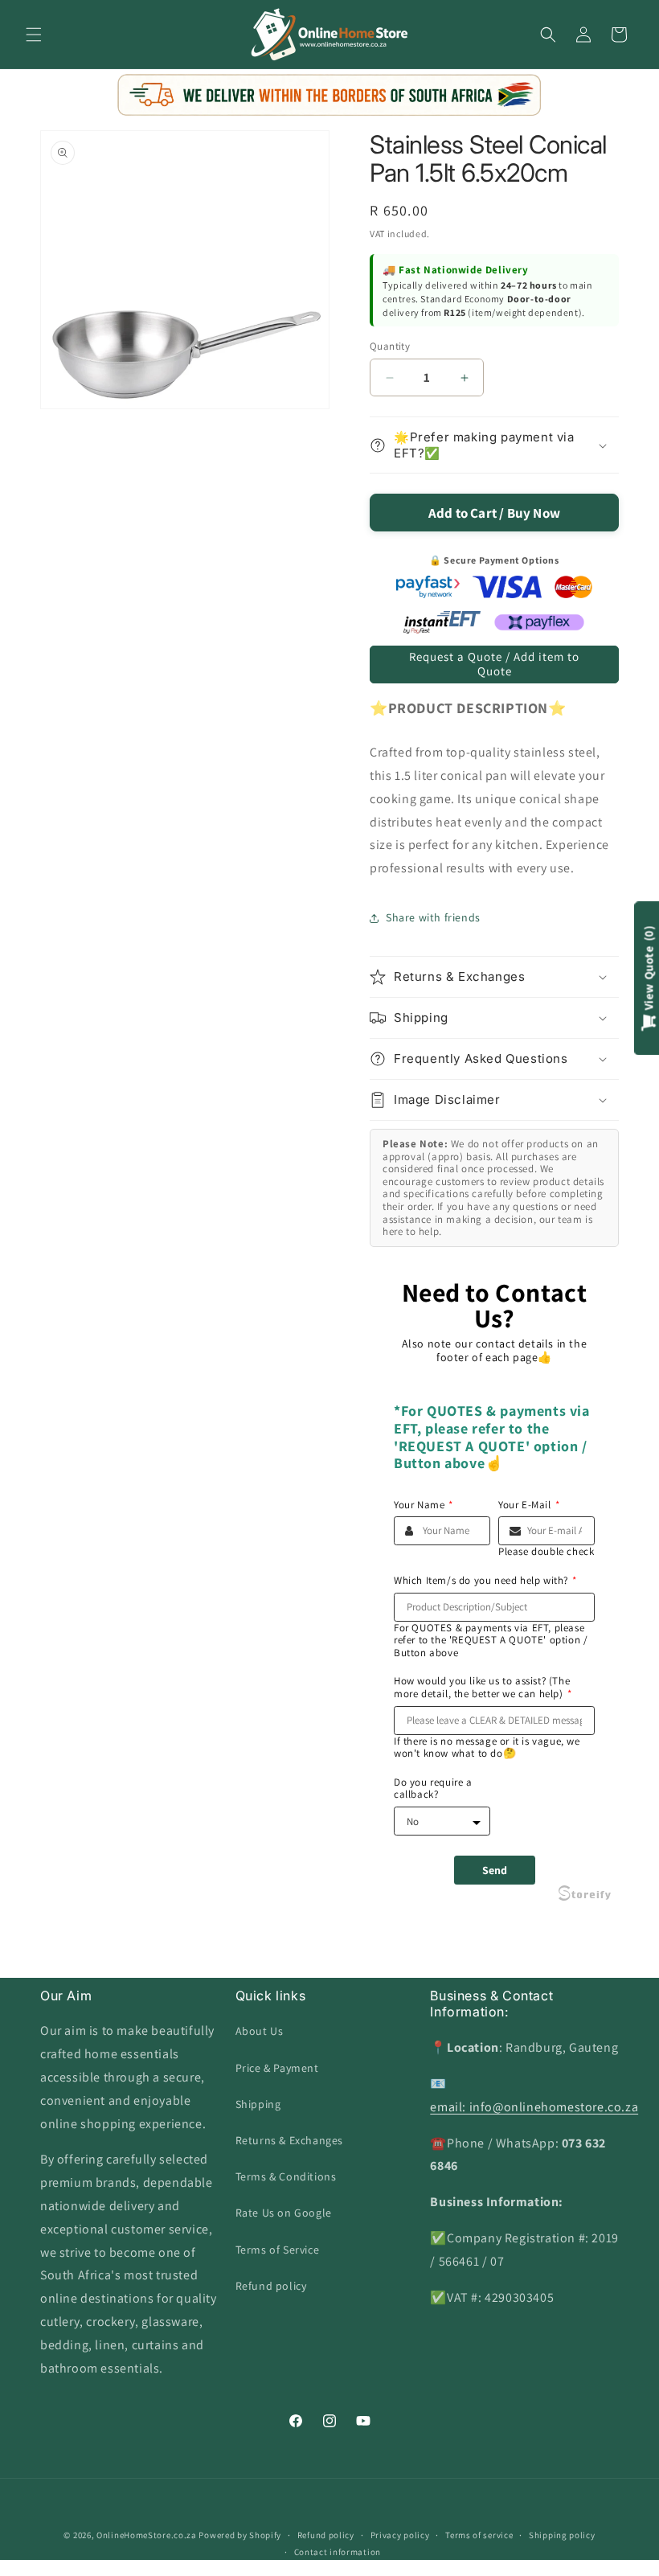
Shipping (258, 2104)
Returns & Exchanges (289, 2140)
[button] (34, 35)
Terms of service (479, 2535)
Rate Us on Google (284, 2213)
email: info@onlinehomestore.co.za (534, 2107)
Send (495, 1870)
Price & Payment (277, 2068)
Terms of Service (278, 2250)
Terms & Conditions (286, 2176)
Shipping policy (562, 2535)
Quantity (390, 346)
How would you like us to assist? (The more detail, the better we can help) (483, 1687)
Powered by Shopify (240, 2535)
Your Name (424, 1505)
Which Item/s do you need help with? (485, 1581)
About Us (260, 2031)
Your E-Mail (529, 1505)
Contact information (338, 2552)
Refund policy (271, 2286)
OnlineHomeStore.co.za (147, 2535)
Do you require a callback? (433, 1788)
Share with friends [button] (433, 917)
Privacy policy (400, 2535)
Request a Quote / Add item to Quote (494, 664)
